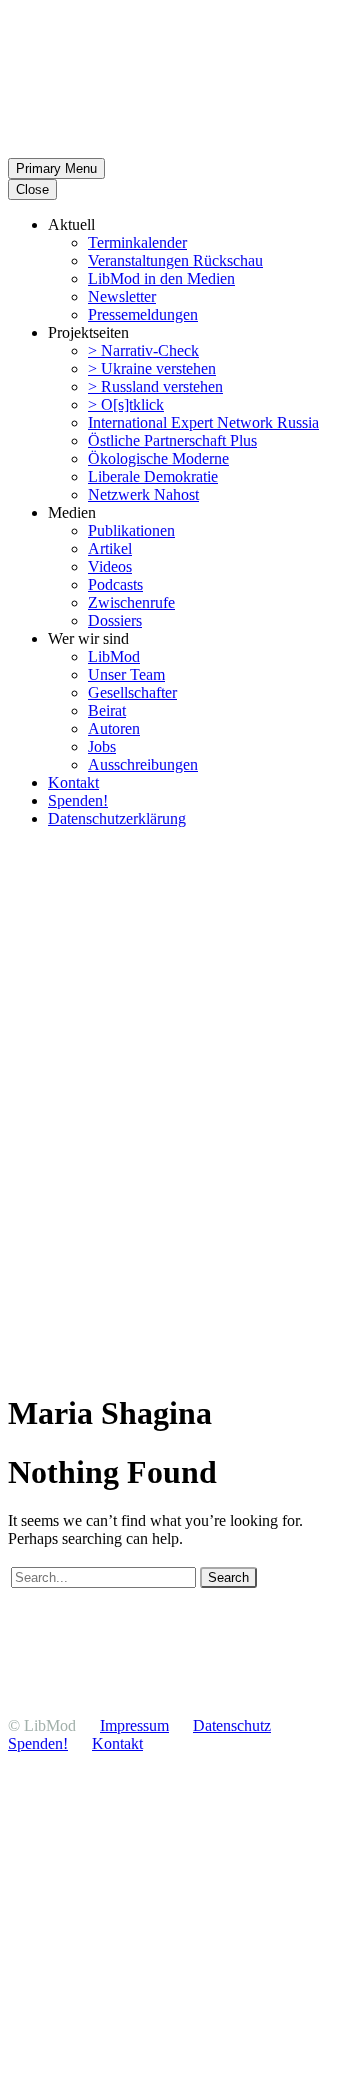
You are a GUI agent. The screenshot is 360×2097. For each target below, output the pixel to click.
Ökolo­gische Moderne (158, 458)
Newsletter (122, 296)
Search (228, 1577)
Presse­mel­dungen (143, 314)
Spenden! (78, 800)
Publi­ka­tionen (131, 530)
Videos (110, 566)
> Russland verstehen (155, 386)
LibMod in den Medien (161, 278)
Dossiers (115, 620)
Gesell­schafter (132, 692)
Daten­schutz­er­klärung (117, 818)
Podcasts (115, 584)
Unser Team (126, 674)
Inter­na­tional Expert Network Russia (203, 422)
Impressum (134, 1725)
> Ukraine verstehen (152, 368)
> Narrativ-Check (143, 350)
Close (32, 189)
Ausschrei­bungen (143, 764)
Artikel (110, 548)
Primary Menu (56, 168)
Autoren (114, 728)
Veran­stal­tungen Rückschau (175, 260)
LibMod (114, 656)
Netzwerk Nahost (143, 494)
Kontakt (73, 782)
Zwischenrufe (131, 602)
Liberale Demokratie (153, 476)
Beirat (107, 710)
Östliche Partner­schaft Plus (172, 440)
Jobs (102, 746)
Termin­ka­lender (137, 242)
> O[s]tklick (126, 404)
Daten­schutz (232, 1725)
